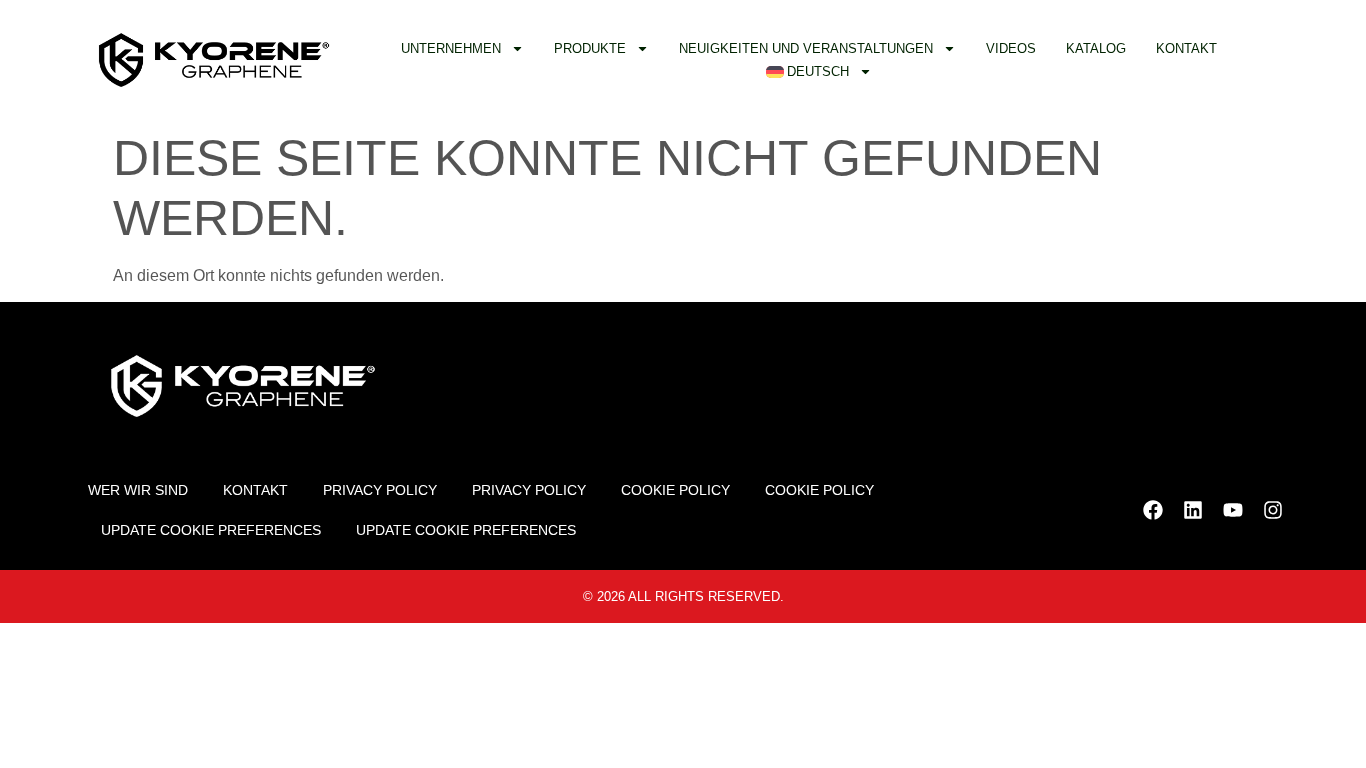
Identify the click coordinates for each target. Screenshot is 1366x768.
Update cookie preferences (211, 530)
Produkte (590, 48)
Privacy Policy (380, 490)
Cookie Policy (675, 490)
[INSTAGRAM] (1273, 510)
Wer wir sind (138, 490)
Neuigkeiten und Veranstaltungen (806, 48)
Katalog (1096, 48)
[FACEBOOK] (1153, 510)
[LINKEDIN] (1193, 510)
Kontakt (1186, 48)
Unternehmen (451, 48)
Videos (1011, 48)
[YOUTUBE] (1233, 510)
